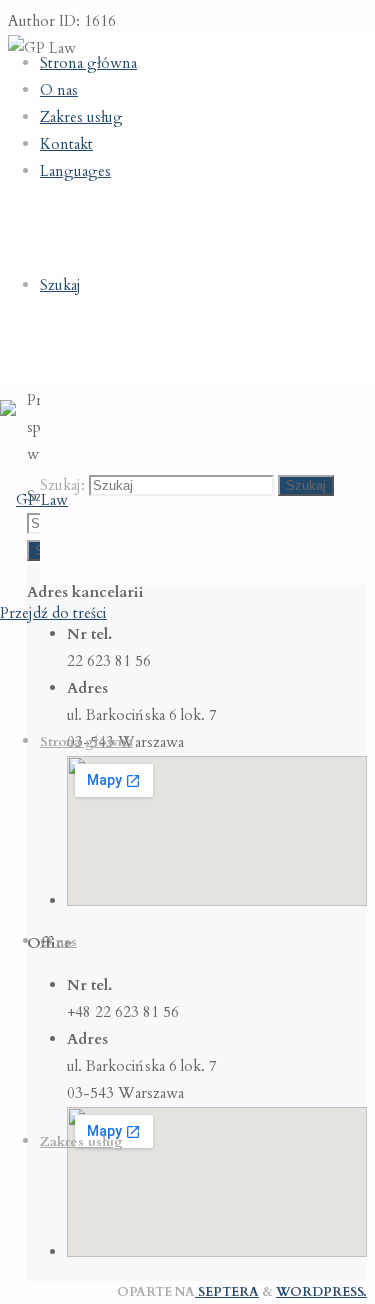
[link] (60, 285)
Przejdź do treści (53, 613)
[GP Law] (34, 500)
